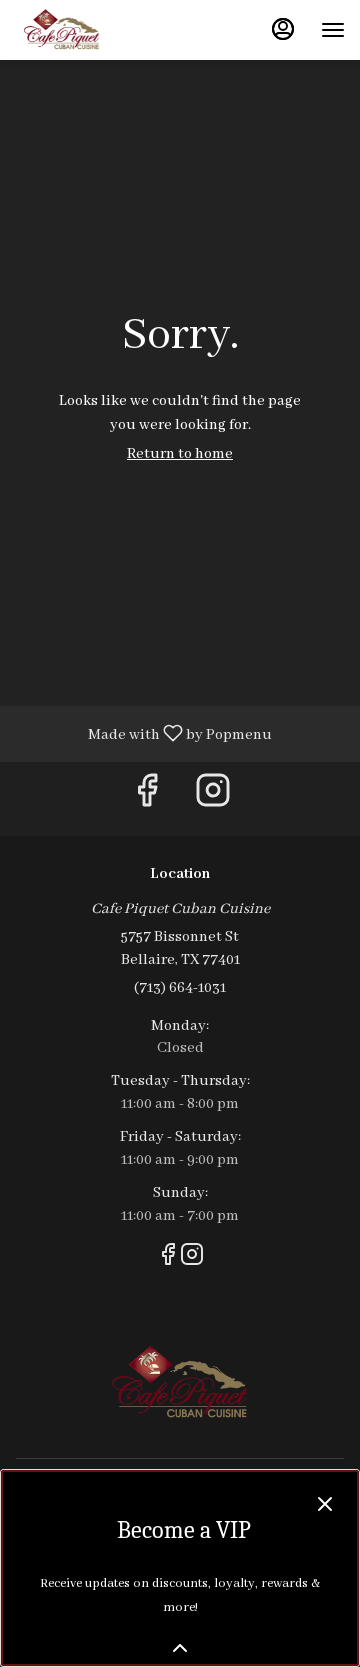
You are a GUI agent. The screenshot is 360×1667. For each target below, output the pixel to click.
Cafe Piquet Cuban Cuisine (180, 1383)
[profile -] (283, 29)
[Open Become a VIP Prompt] (180, 1648)
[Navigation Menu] (333, 30)
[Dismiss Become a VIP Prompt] (325, 1504)
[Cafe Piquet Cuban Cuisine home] (105, 30)
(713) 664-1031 (180, 988)
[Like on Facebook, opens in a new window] (147, 798)
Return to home (180, 454)
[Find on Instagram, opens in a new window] (213, 798)
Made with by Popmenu (143, 733)
